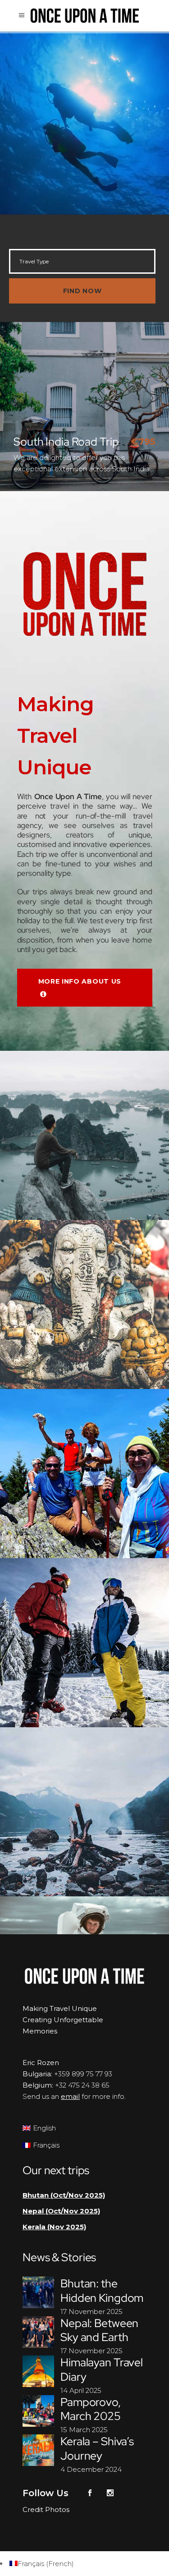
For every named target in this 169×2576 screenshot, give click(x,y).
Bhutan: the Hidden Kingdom (102, 2291)
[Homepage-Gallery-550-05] (84, 1304)
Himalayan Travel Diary (102, 2369)
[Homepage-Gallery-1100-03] (84, 1135)
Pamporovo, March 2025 (91, 2409)
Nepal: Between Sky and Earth (99, 2330)
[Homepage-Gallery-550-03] (84, 1812)
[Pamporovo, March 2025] (38, 2411)
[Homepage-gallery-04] (84, 1643)
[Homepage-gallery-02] (84, 1474)
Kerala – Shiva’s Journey (97, 2448)
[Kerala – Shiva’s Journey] (38, 2450)
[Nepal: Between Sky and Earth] (38, 2332)
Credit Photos (46, 2509)
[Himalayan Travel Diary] (38, 2371)
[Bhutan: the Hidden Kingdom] (38, 2292)
